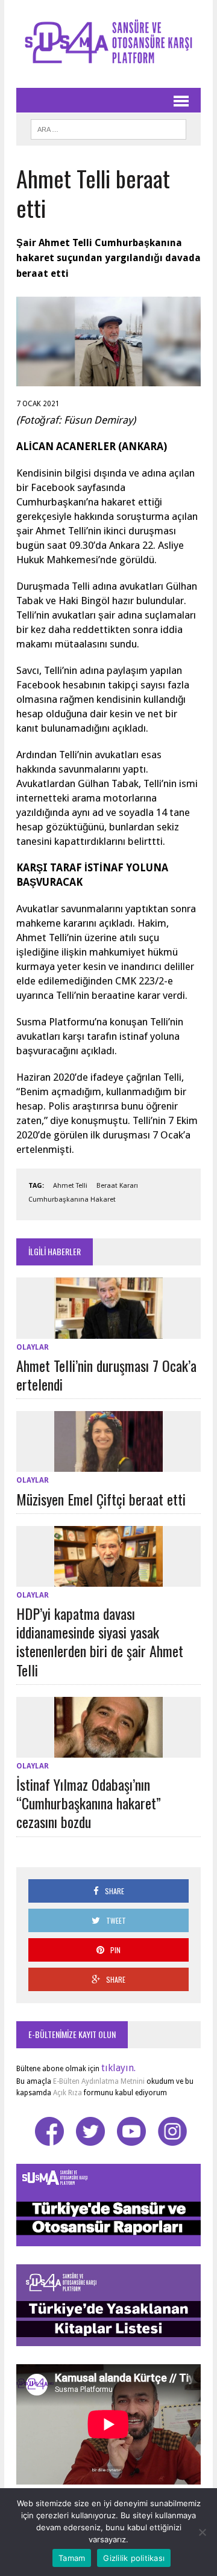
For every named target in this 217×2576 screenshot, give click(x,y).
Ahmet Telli (70, 1186)
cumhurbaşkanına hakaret (72, 1200)
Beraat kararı (117, 1186)
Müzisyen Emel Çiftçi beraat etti (101, 1499)
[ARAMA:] (108, 128)
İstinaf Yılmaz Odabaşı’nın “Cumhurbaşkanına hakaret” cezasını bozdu (89, 1803)
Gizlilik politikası (134, 2558)
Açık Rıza (67, 2093)
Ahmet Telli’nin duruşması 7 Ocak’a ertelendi (106, 1375)
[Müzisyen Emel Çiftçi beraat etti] (108, 1464)
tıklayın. (118, 2068)
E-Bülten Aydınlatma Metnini (99, 2081)
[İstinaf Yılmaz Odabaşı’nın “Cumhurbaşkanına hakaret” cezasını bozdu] (108, 1750)
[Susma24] (108, 44)
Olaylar (33, 1347)
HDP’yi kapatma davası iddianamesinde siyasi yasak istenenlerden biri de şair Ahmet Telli (100, 1642)
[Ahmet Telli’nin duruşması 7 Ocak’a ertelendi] (108, 1331)
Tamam (72, 2558)
